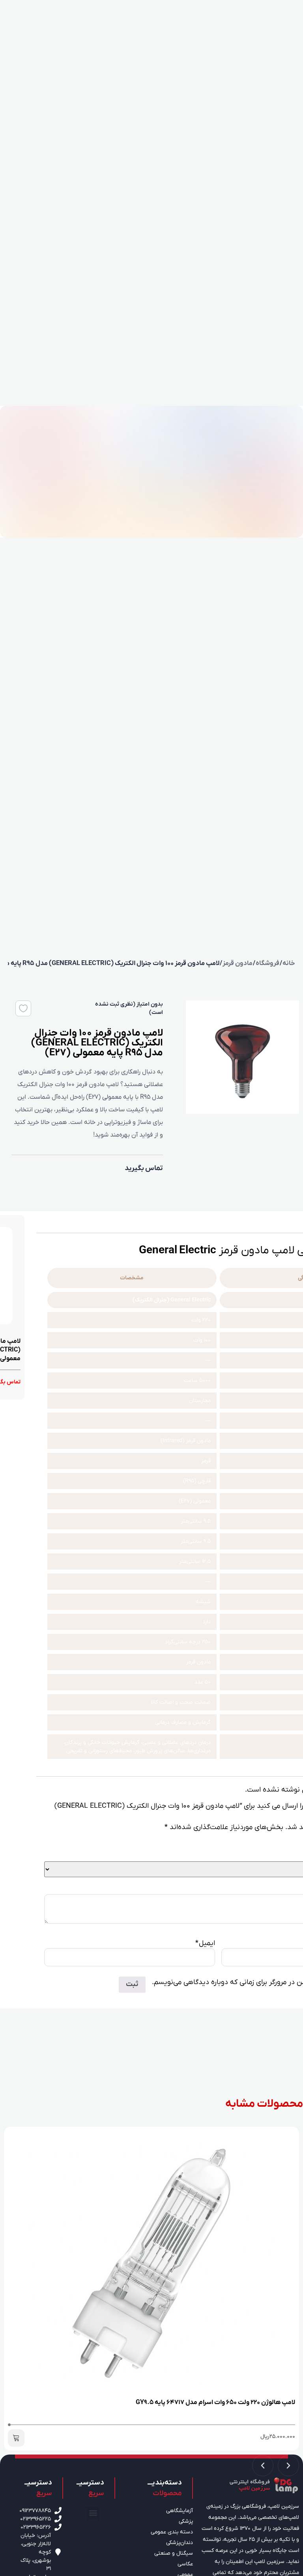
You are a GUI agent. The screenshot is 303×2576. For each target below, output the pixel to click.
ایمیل (205, 1943)
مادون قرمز (238, 963)
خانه (289, 963)
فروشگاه (267, 963)
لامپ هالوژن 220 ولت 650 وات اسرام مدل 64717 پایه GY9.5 (215, 2402)
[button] (16, 2438)
